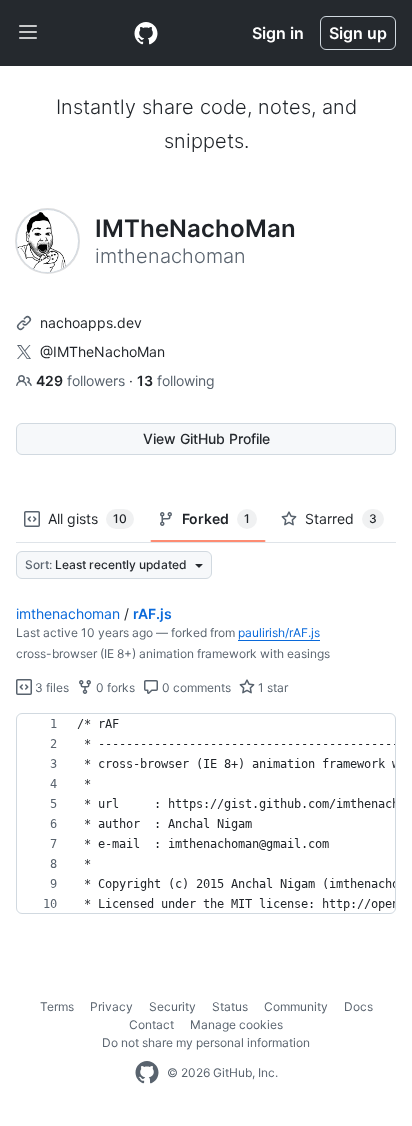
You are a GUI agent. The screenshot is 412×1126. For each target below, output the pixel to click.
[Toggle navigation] (28, 33)
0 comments (195, 687)
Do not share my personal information (206, 1042)
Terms (57, 1006)
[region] (206, 814)
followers (82, 380)
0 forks (114, 687)
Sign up (358, 33)
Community (296, 1006)
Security (172, 1006)
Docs (358, 1006)
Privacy (111, 1006)
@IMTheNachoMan (102, 351)
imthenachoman (68, 613)
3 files (50, 687)
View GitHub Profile (206, 438)
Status (230, 1006)
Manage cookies (236, 1024)
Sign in (278, 33)
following (176, 380)
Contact (151, 1024)
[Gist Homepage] (146, 33)
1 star (271, 687)
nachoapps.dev (91, 322)
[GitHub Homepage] (147, 1073)
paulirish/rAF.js (279, 632)
